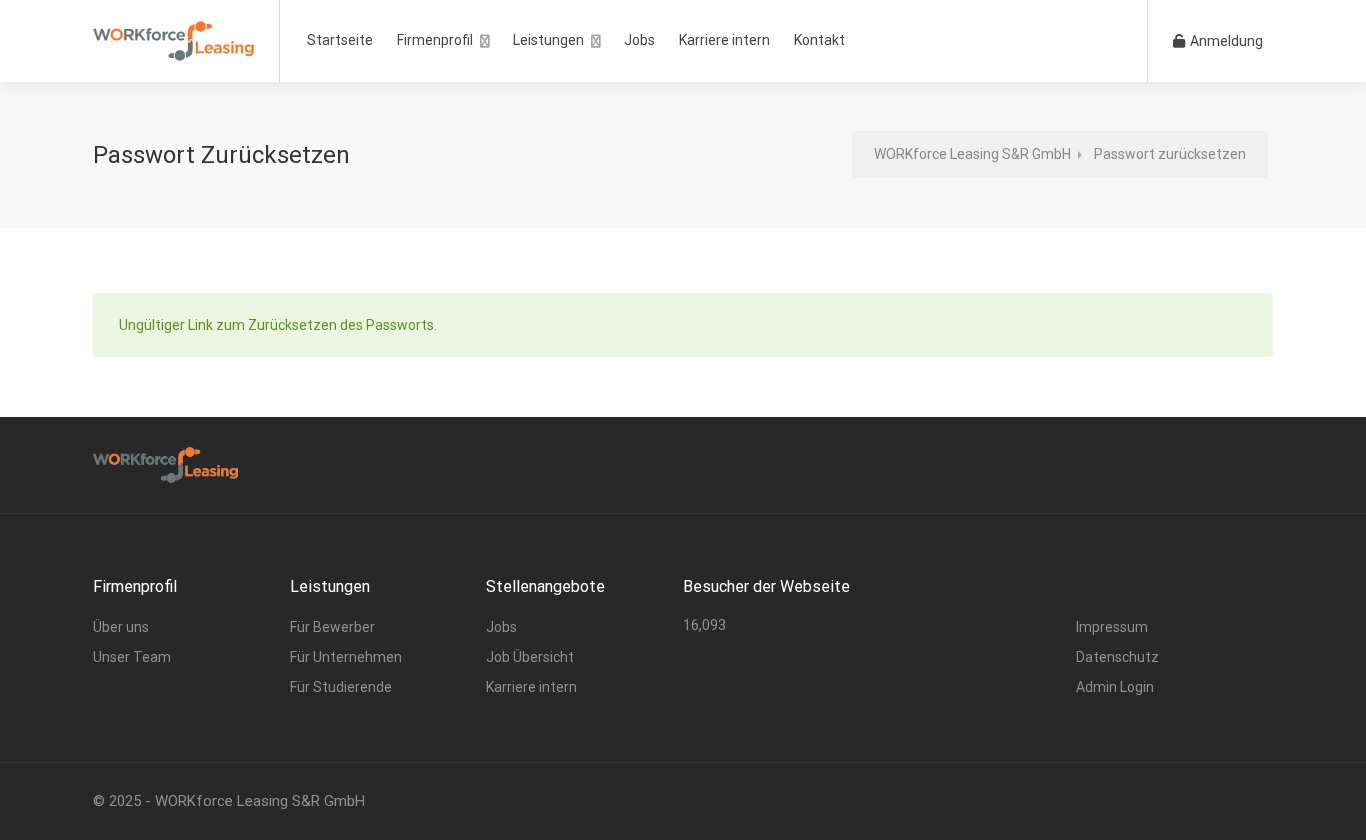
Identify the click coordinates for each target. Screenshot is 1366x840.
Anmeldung (1225, 41)
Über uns (121, 627)
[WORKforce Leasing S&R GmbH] (173, 34)
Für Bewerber (332, 627)
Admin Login (1115, 687)
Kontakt (819, 40)
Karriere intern (724, 40)
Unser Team (132, 657)
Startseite (340, 40)
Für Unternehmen (346, 657)
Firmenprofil (435, 40)
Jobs (639, 40)
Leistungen (548, 40)
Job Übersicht (530, 657)
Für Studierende (341, 687)
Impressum (1112, 627)
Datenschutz (1117, 657)
